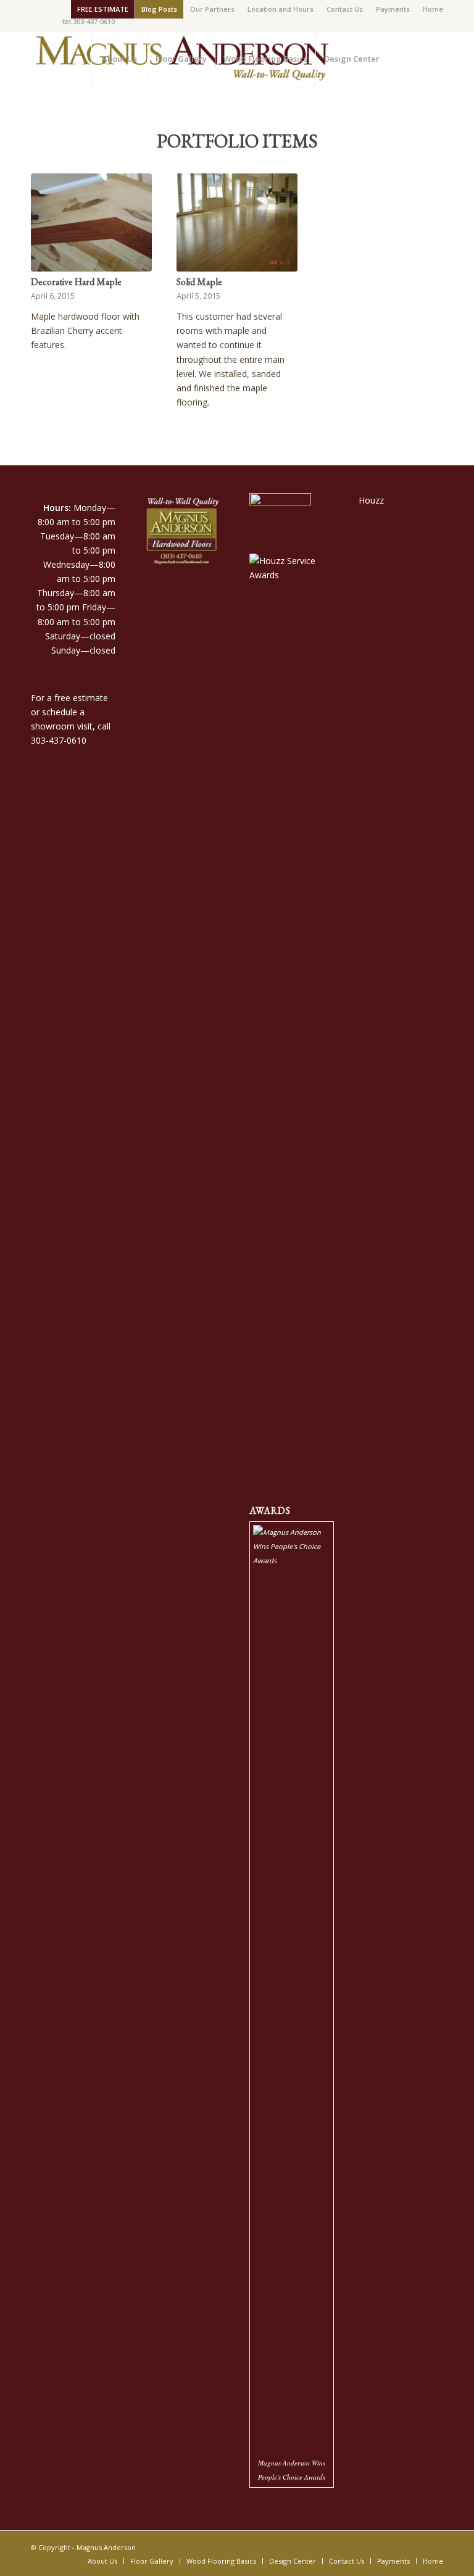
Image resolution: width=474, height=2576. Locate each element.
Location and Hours (281, 9)
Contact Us (345, 9)
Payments (393, 9)
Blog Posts (159, 9)
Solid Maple (199, 282)
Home (433, 9)
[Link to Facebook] (34, 9)
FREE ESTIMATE (103, 9)
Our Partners (212, 9)
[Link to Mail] (53, 9)
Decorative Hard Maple (76, 282)
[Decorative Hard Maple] (91, 222)
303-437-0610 (59, 740)
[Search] (415, 59)
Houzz (371, 500)
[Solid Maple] (237, 222)
